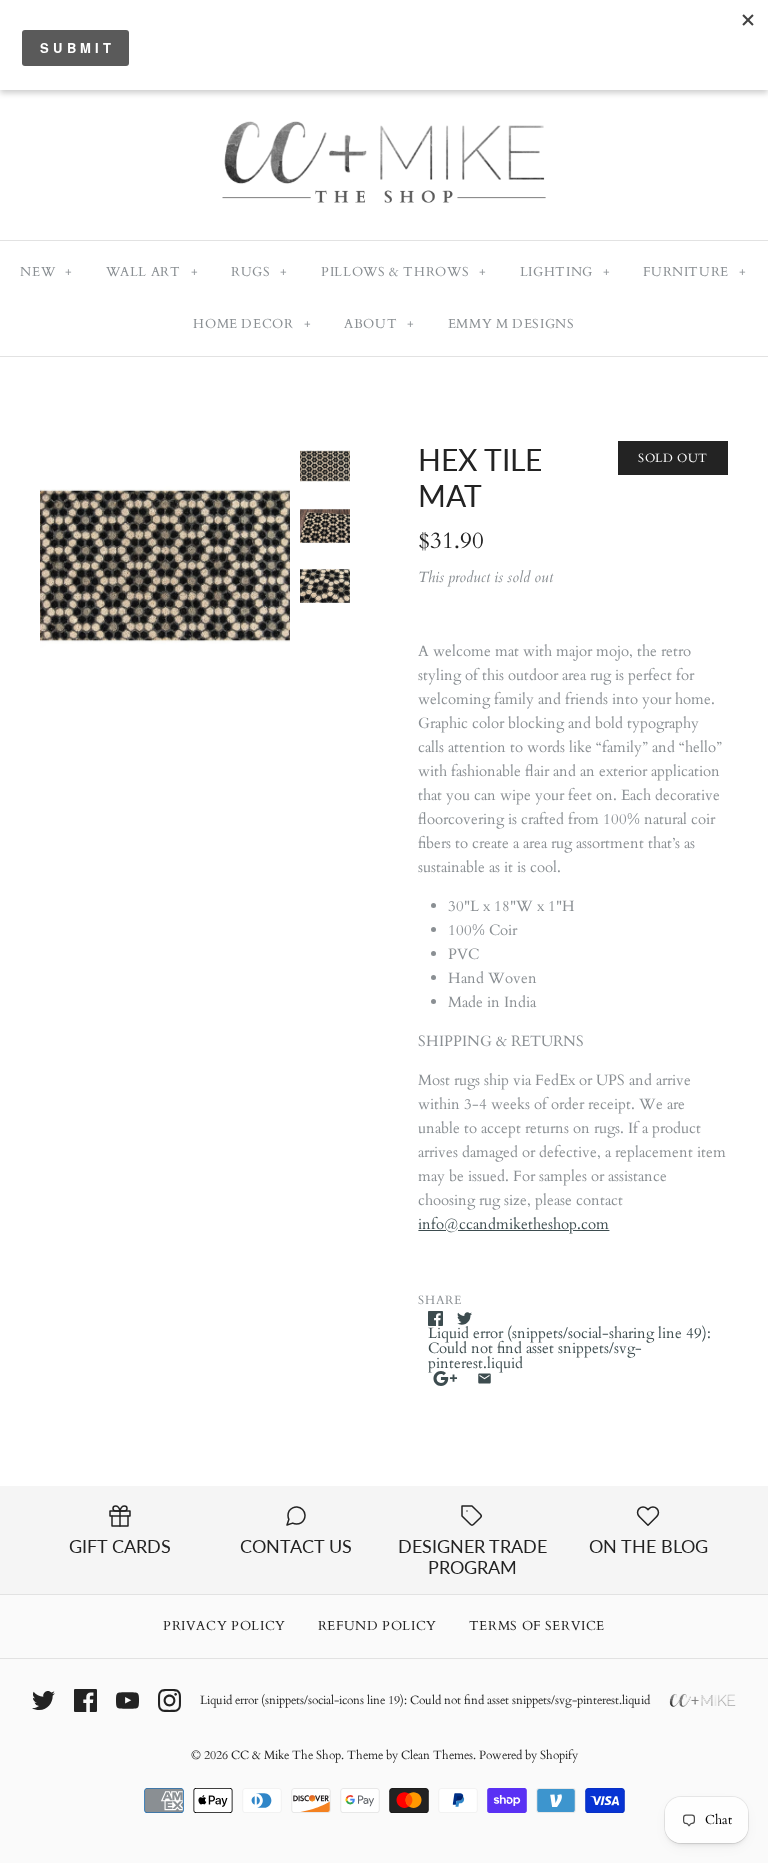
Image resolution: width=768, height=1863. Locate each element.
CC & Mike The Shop (286, 1755)
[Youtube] (127, 1700)
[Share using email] (484, 1378)
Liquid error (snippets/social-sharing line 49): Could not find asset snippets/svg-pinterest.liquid (569, 1348)
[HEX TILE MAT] (165, 566)
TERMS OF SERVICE (537, 1626)
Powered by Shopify (528, 1755)
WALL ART (152, 272)
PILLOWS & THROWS (404, 272)
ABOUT (379, 324)
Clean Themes (437, 1755)
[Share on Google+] (445, 1378)
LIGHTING (565, 272)
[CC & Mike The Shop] (384, 97)
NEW (46, 272)
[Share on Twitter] (464, 1318)
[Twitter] (43, 1700)
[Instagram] (169, 1700)
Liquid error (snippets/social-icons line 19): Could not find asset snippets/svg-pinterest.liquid (425, 1700)
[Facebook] (85, 1700)
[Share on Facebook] (435, 1318)
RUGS (259, 272)
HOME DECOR (252, 324)
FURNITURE (694, 272)
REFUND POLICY (377, 1626)
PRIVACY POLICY (224, 1626)
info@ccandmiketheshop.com (513, 1224)
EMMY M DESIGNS (511, 324)
